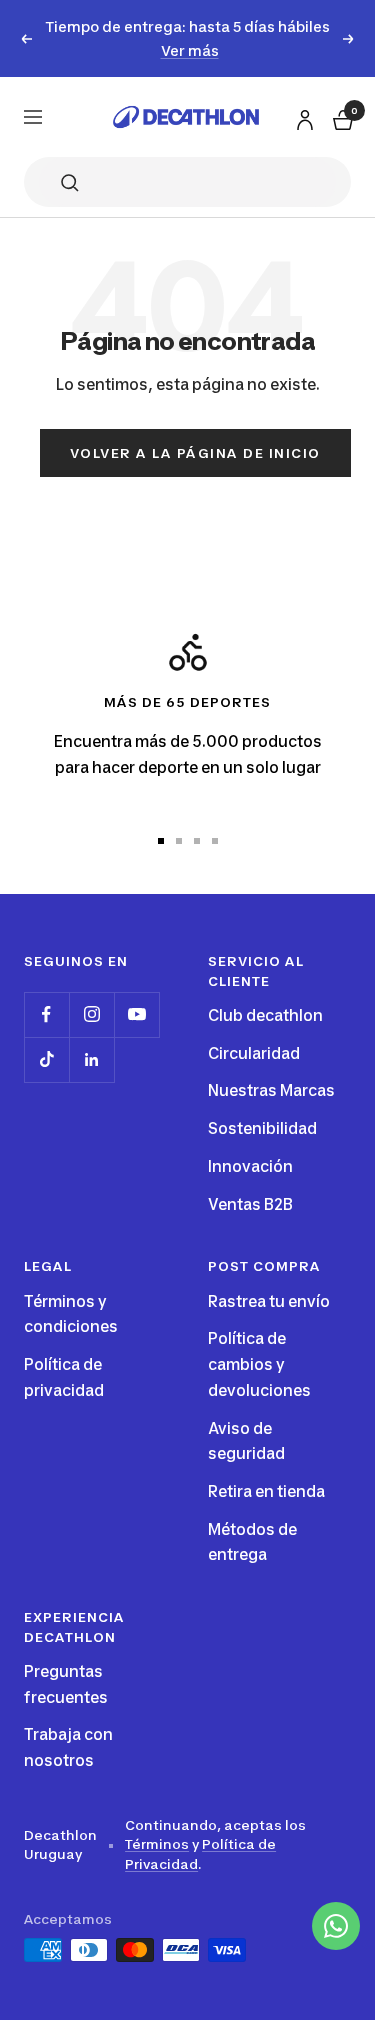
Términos (157, 1844)
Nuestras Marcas (271, 1090)
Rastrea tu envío (269, 1301)
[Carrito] (341, 117)
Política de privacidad (64, 1377)
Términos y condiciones (71, 1314)
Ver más (190, 50)
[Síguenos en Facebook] (46, 1014)
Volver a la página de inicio (195, 453)
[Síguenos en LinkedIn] (91, 1059)
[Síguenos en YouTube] (136, 1014)
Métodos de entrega (252, 1542)
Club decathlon (265, 1015)
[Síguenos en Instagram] (91, 1014)
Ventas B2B (250, 1204)
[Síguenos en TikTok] (46, 1059)
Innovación (250, 1166)
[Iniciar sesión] (302, 116)
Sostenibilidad (262, 1128)
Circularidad (254, 1053)
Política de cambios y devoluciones (259, 1364)
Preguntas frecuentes (66, 1684)
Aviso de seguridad (246, 1441)
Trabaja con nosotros (68, 1747)
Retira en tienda (266, 1491)
